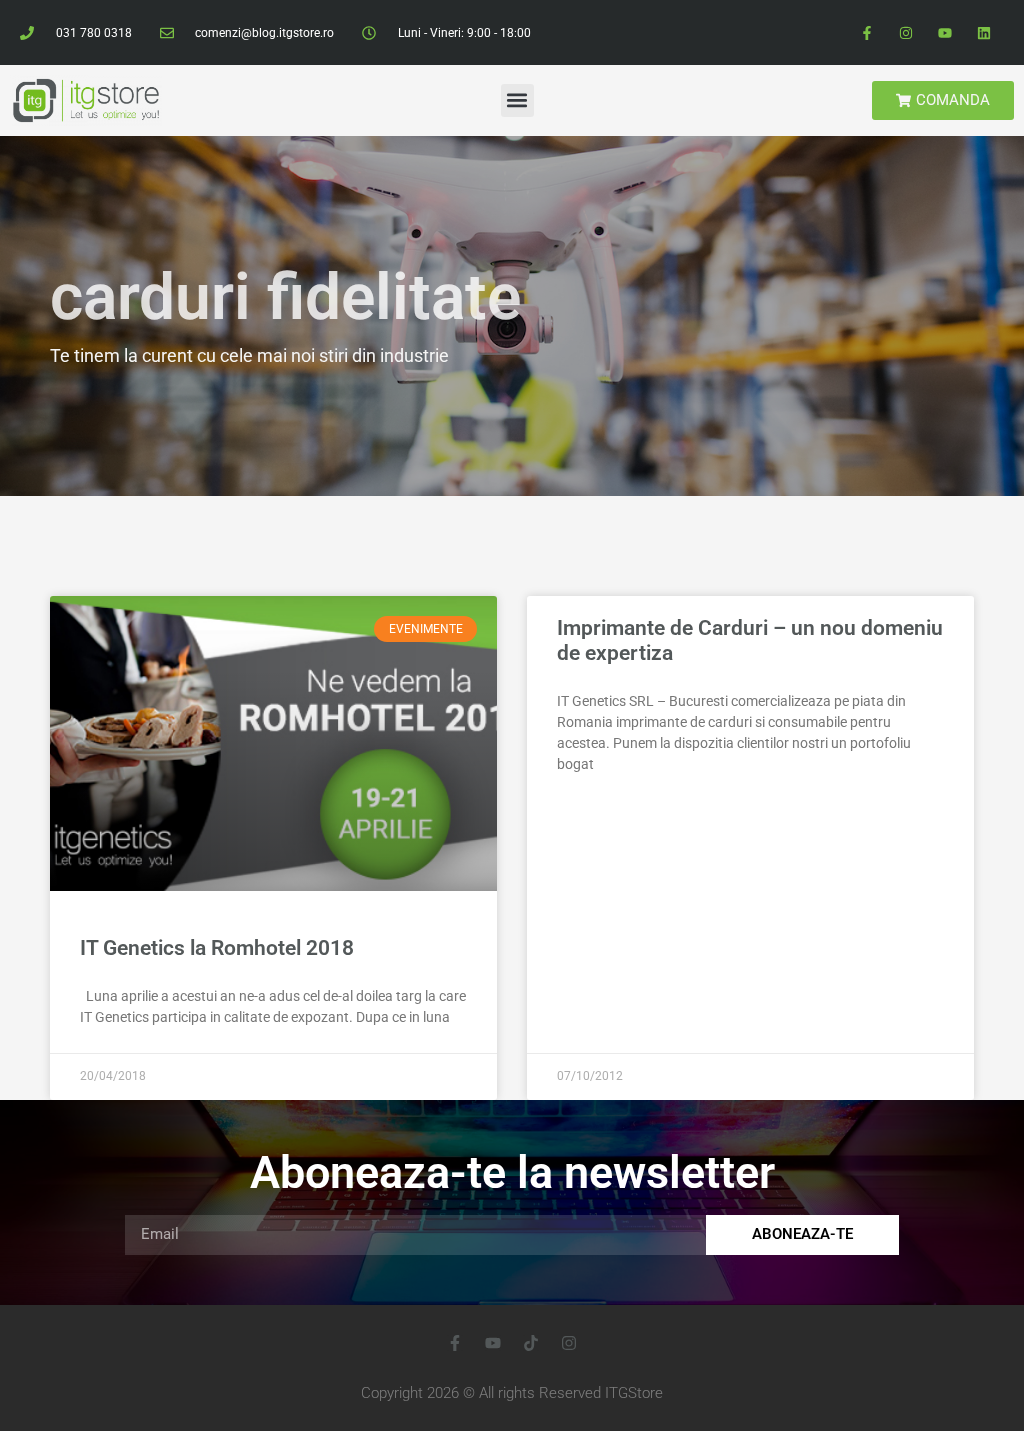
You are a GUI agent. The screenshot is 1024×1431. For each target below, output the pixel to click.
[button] (517, 100)
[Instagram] (905, 32)
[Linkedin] (984, 32)
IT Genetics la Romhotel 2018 (217, 948)
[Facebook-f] (866, 32)
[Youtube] (945, 32)
